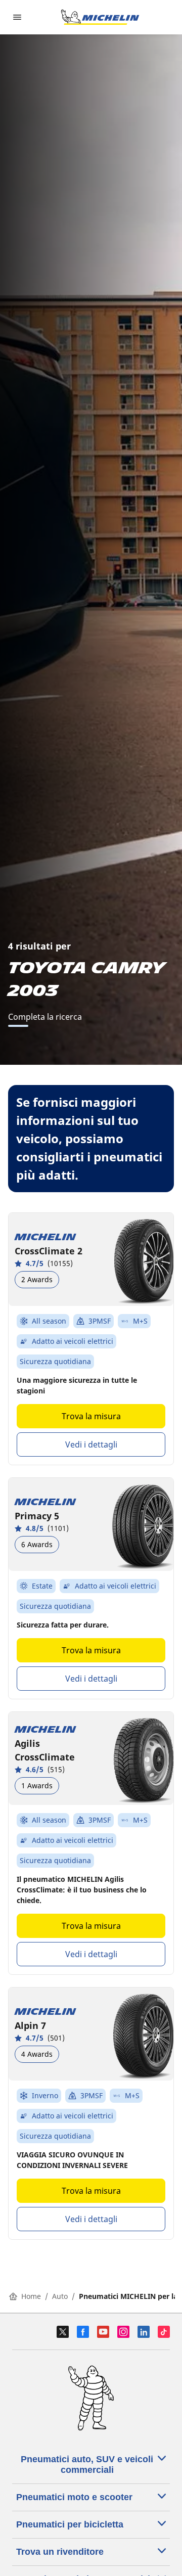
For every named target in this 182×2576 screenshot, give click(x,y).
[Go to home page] (100, 17)
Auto (60, 2296)
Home (31, 2296)
